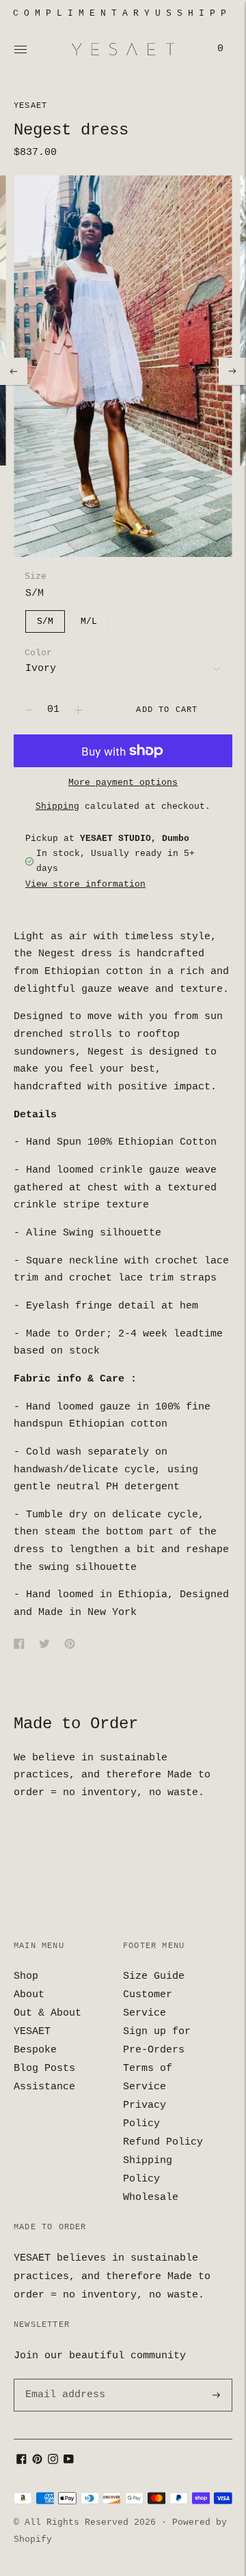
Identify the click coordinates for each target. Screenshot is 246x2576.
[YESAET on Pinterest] (37, 2462)
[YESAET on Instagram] (53, 2462)
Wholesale (151, 2198)
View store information (85, 884)
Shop (26, 1976)
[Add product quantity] (29, 710)
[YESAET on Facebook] (22, 2462)
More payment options (123, 783)
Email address (63, 2379)
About (29, 1995)
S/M (45, 621)
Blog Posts (44, 2069)
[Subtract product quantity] (78, 710)
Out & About (47, 2013)
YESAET (30, 106)
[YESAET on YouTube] (69, 2462)
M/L (89, 621)
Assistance (44, 2087)
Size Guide (154, 1976)
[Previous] (14, 371)
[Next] (232, 371)
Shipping (57, 806)
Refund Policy (163, 2142)
